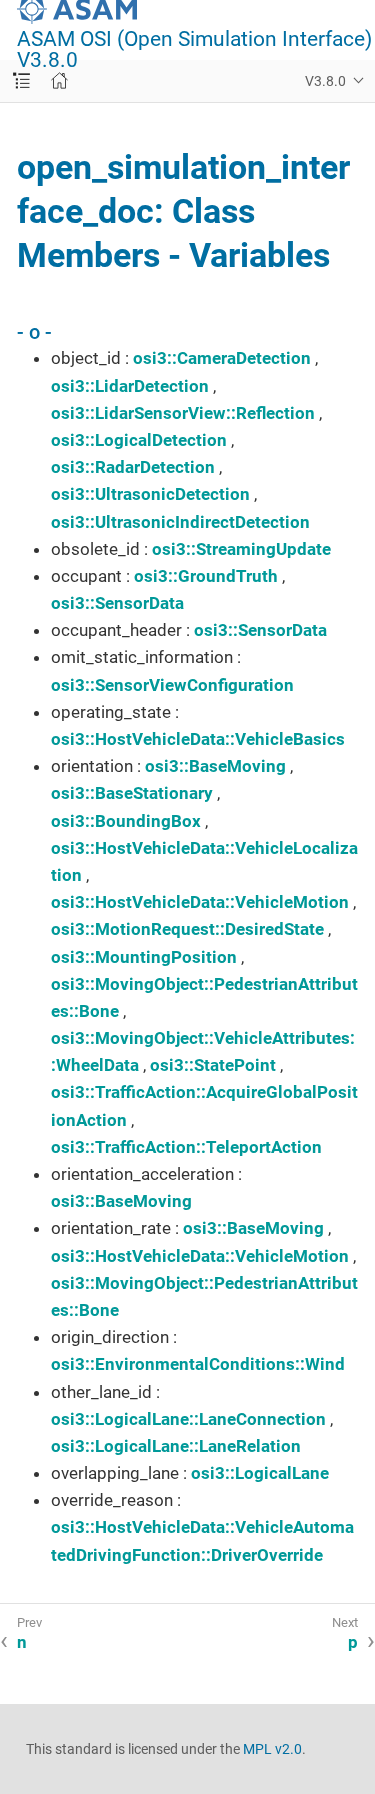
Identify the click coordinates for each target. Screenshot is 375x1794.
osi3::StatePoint (213, 1065)
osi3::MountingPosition (144, 957)
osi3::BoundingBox (126, 821)
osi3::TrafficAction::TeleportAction (186, 1147)
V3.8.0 (325, 81)
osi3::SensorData (117, 603)
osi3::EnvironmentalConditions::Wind (198, 1364)
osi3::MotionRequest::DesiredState (187, 929)
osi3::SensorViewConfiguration (172, 685)
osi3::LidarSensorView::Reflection (183, 413)
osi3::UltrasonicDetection (150, 494)
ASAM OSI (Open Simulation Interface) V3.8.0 (194, 50)
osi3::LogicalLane (260, 1473)
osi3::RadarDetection (133, 467)
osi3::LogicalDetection (139, 440)
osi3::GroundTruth (206, 576)
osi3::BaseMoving (215, 766)
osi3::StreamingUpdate (241, 549)
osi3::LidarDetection (130, 386)
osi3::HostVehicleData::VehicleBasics (198, 739)
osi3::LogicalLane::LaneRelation (176, 1446)
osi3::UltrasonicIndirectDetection (180, 522)
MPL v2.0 (272, 1749)
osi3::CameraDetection (222, 358)
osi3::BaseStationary (132, 793)
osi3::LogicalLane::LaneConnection (188, 1419)
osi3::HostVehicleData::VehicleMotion (200, 902)
